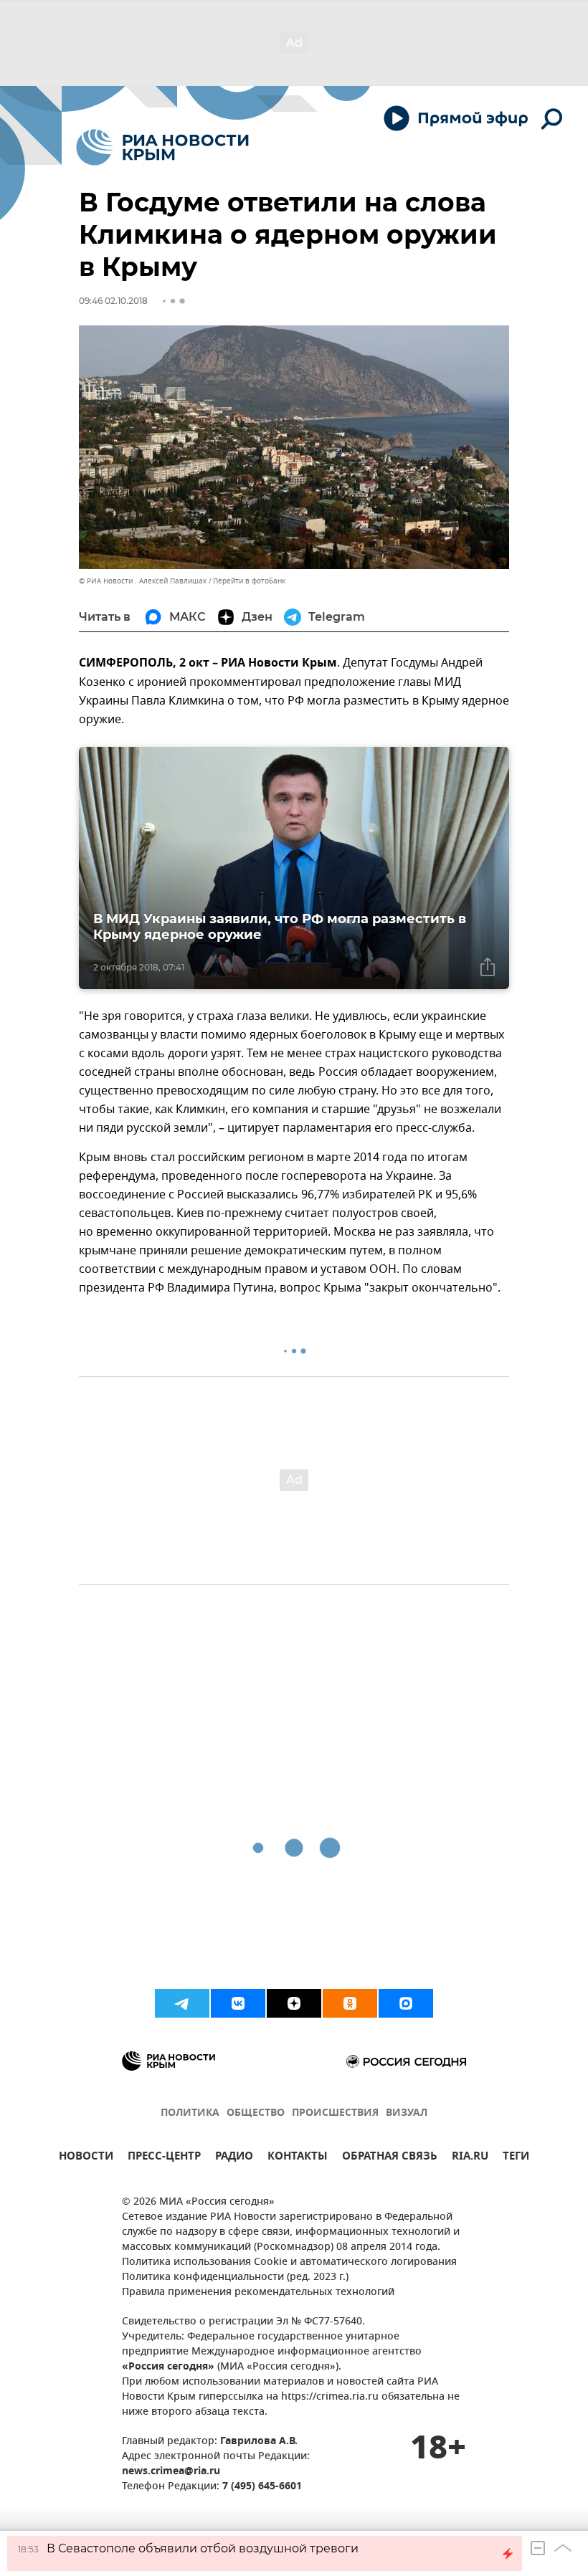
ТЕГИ (516, 2158)
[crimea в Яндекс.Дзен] (294, 2003)
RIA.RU (470, 2158)
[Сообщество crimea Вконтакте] (238, 2003)
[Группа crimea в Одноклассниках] (350, 2003)
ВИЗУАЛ (407, 2113)
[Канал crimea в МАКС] (406, 2003)
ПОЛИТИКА (190, 2113)
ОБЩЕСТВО (256, 2113)
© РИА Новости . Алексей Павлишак (143, 581)
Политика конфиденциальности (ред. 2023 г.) (235, 2277)
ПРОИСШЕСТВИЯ (335, 2113)
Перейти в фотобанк (249, 581)
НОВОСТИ (86, 2158)
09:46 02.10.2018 (113, 301)
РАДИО (234, 2158)
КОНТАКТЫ (298, 2158)
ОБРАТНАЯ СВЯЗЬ (390, 2158)
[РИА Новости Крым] (162, 147)
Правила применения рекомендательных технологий (258, 2293)
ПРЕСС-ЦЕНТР (164, 2158)
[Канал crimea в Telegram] (182, 2003)
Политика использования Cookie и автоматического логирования (289, 2262)
